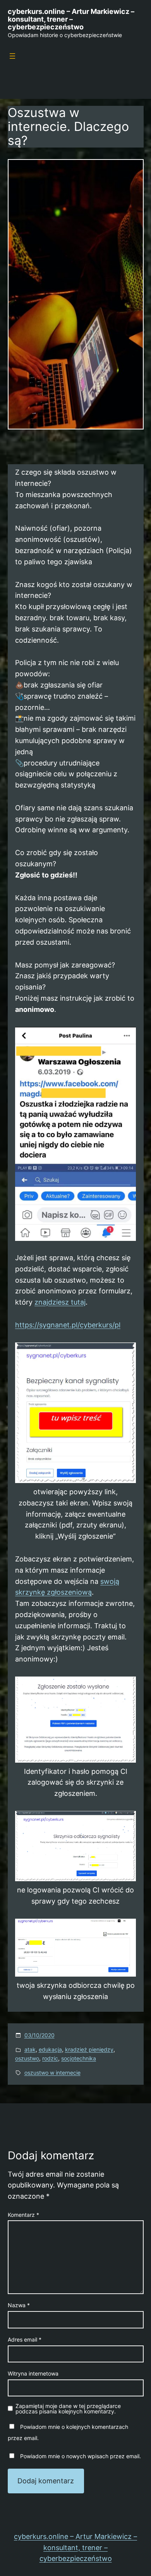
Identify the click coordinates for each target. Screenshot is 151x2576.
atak (30, 2049)
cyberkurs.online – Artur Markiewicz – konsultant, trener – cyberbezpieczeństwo (71, 19)
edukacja (50, 2049)
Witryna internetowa (33, 2373)
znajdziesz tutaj (60, 1302)
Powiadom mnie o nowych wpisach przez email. (81, 2456)
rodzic (50, 2058)
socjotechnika (79, 2058)
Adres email (25, 2339)
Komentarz (23, 2215)
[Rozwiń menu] (12, 56)
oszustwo (27, 2058)
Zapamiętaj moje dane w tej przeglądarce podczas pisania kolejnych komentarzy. (68, 2409)
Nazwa (19, 2305)
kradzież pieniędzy (89, 2049)
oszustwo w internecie (52, 2073)
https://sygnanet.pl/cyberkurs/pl (68, 1325)
